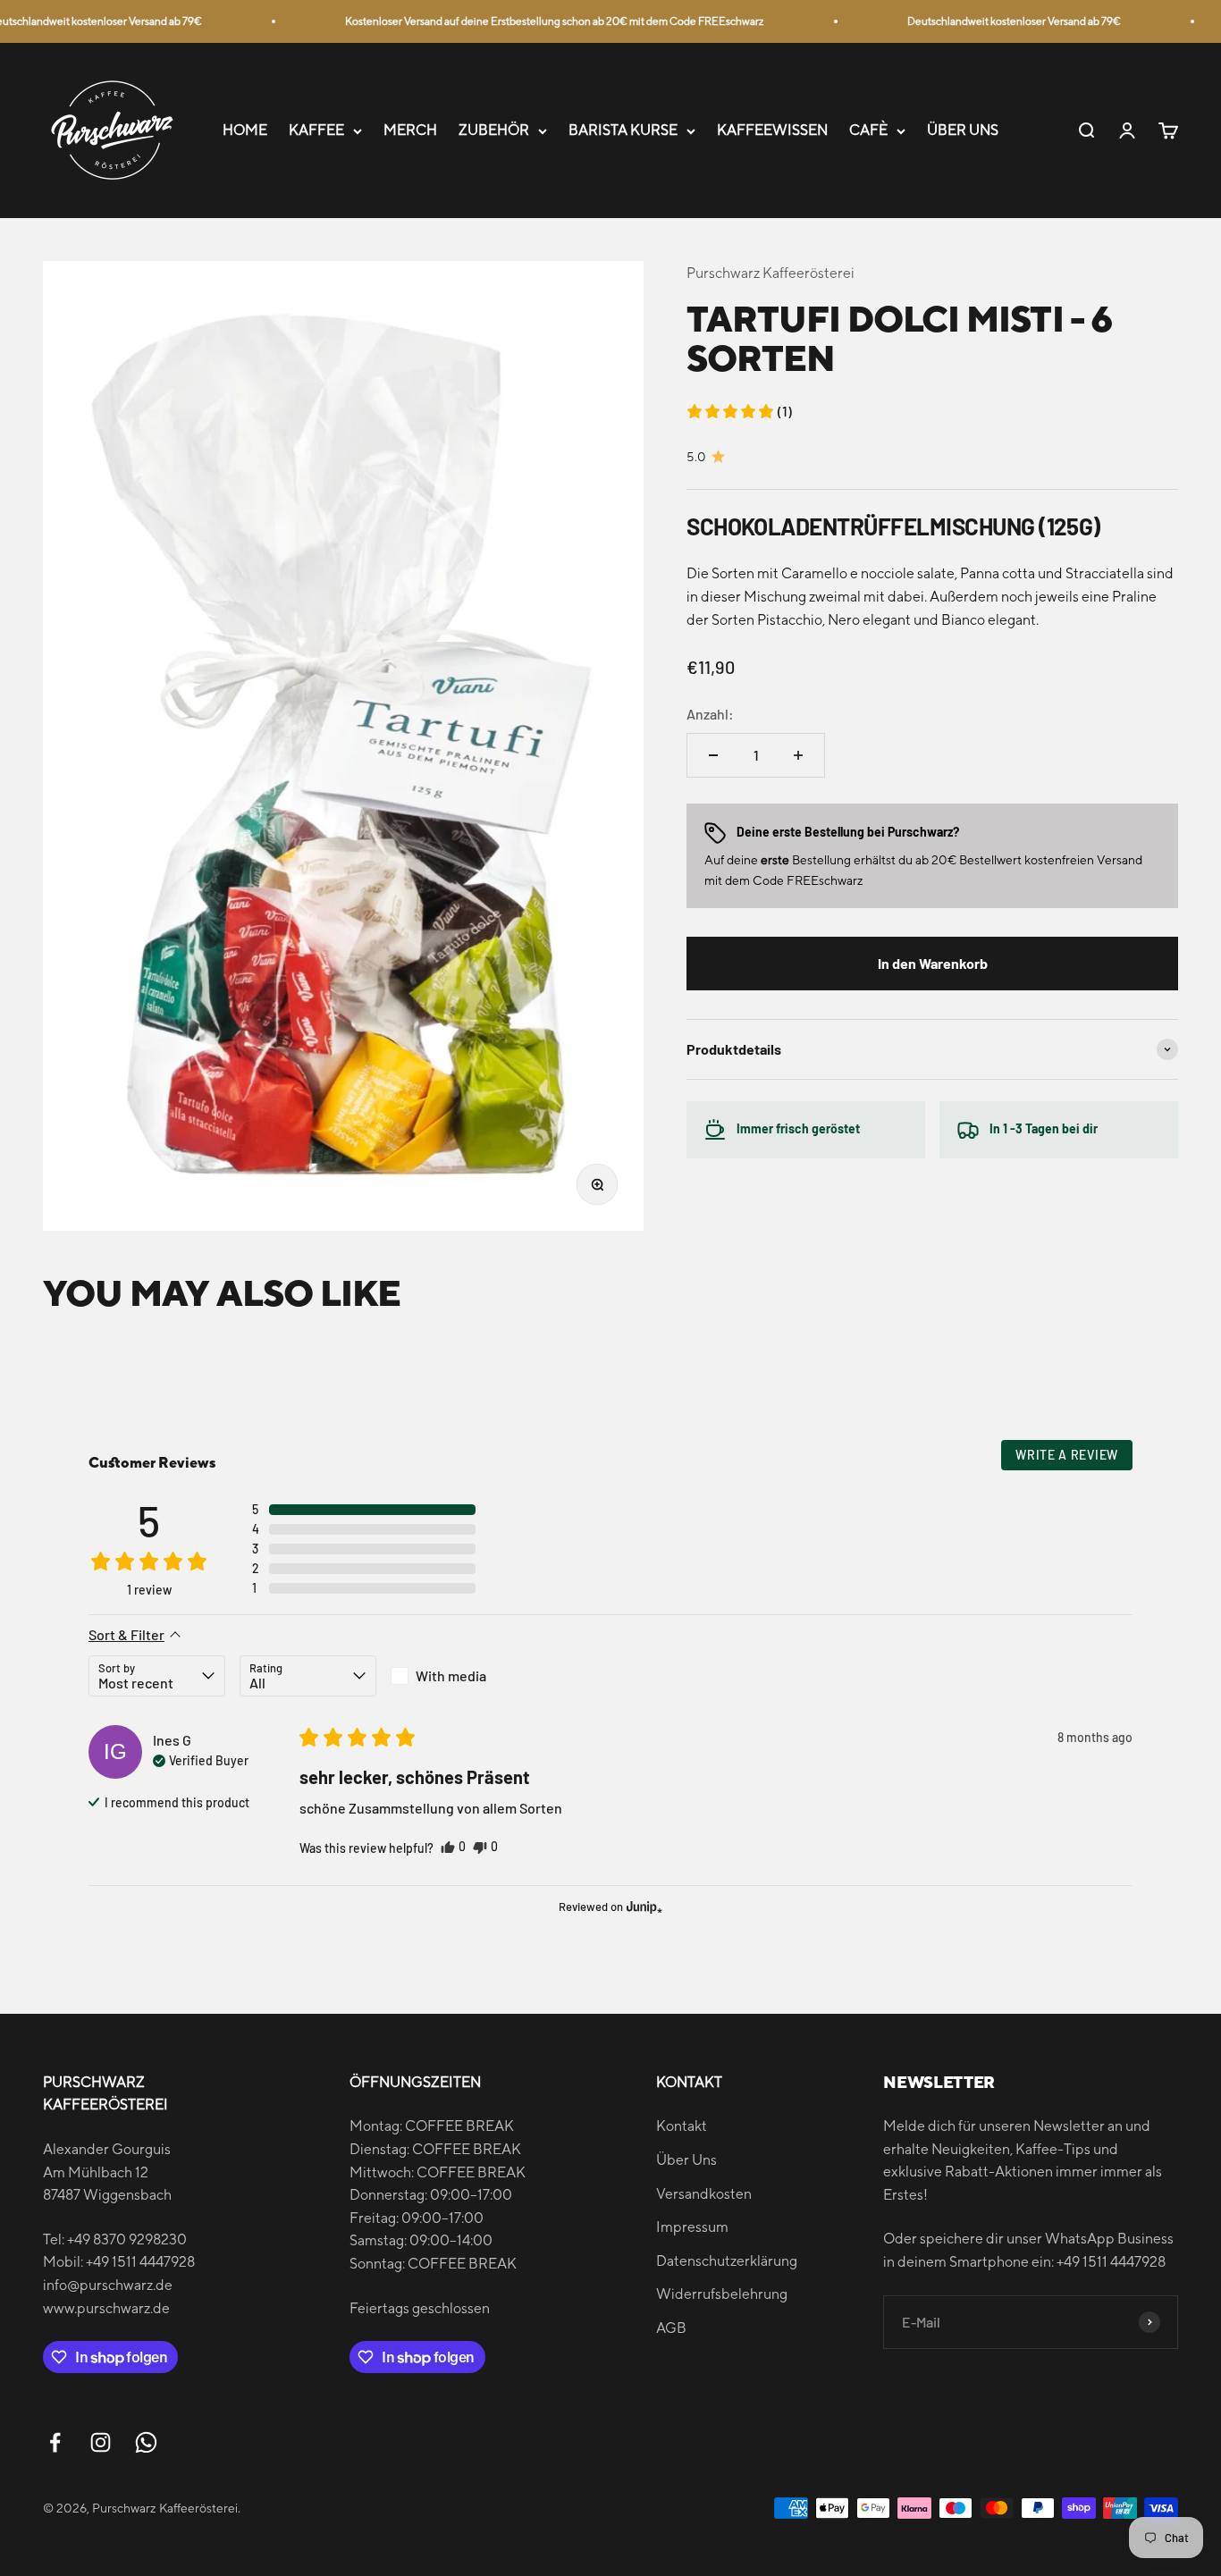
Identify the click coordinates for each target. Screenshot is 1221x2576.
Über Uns (686, 2160)
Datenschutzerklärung (727, 2261)
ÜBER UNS (963, 131)
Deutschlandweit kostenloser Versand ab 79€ (996, 21)
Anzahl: (710, 714)
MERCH (410, 131)
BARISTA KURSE (623, 131)
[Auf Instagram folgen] (101, 2442)
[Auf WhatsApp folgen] (146, 2442)
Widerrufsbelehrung (722, 2294)
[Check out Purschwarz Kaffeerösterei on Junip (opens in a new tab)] (643, 1907)
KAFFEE (316, 131)
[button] (739, 411)
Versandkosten (704, 2194)
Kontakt (682, 2126)
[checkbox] (459, 1676)
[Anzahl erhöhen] (798, 755)
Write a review (1067, 1455)
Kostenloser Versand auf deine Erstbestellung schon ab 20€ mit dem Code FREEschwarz (537, 21)
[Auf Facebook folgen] (55, 2442)
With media (451, 1675)
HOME (245, 131)
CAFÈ (868, 131)
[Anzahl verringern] (713, 755)
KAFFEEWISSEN (772, 131)
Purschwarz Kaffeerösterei (770, 273)
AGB (671, 2328)
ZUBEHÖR (494, 131)
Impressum (692, 2227)
